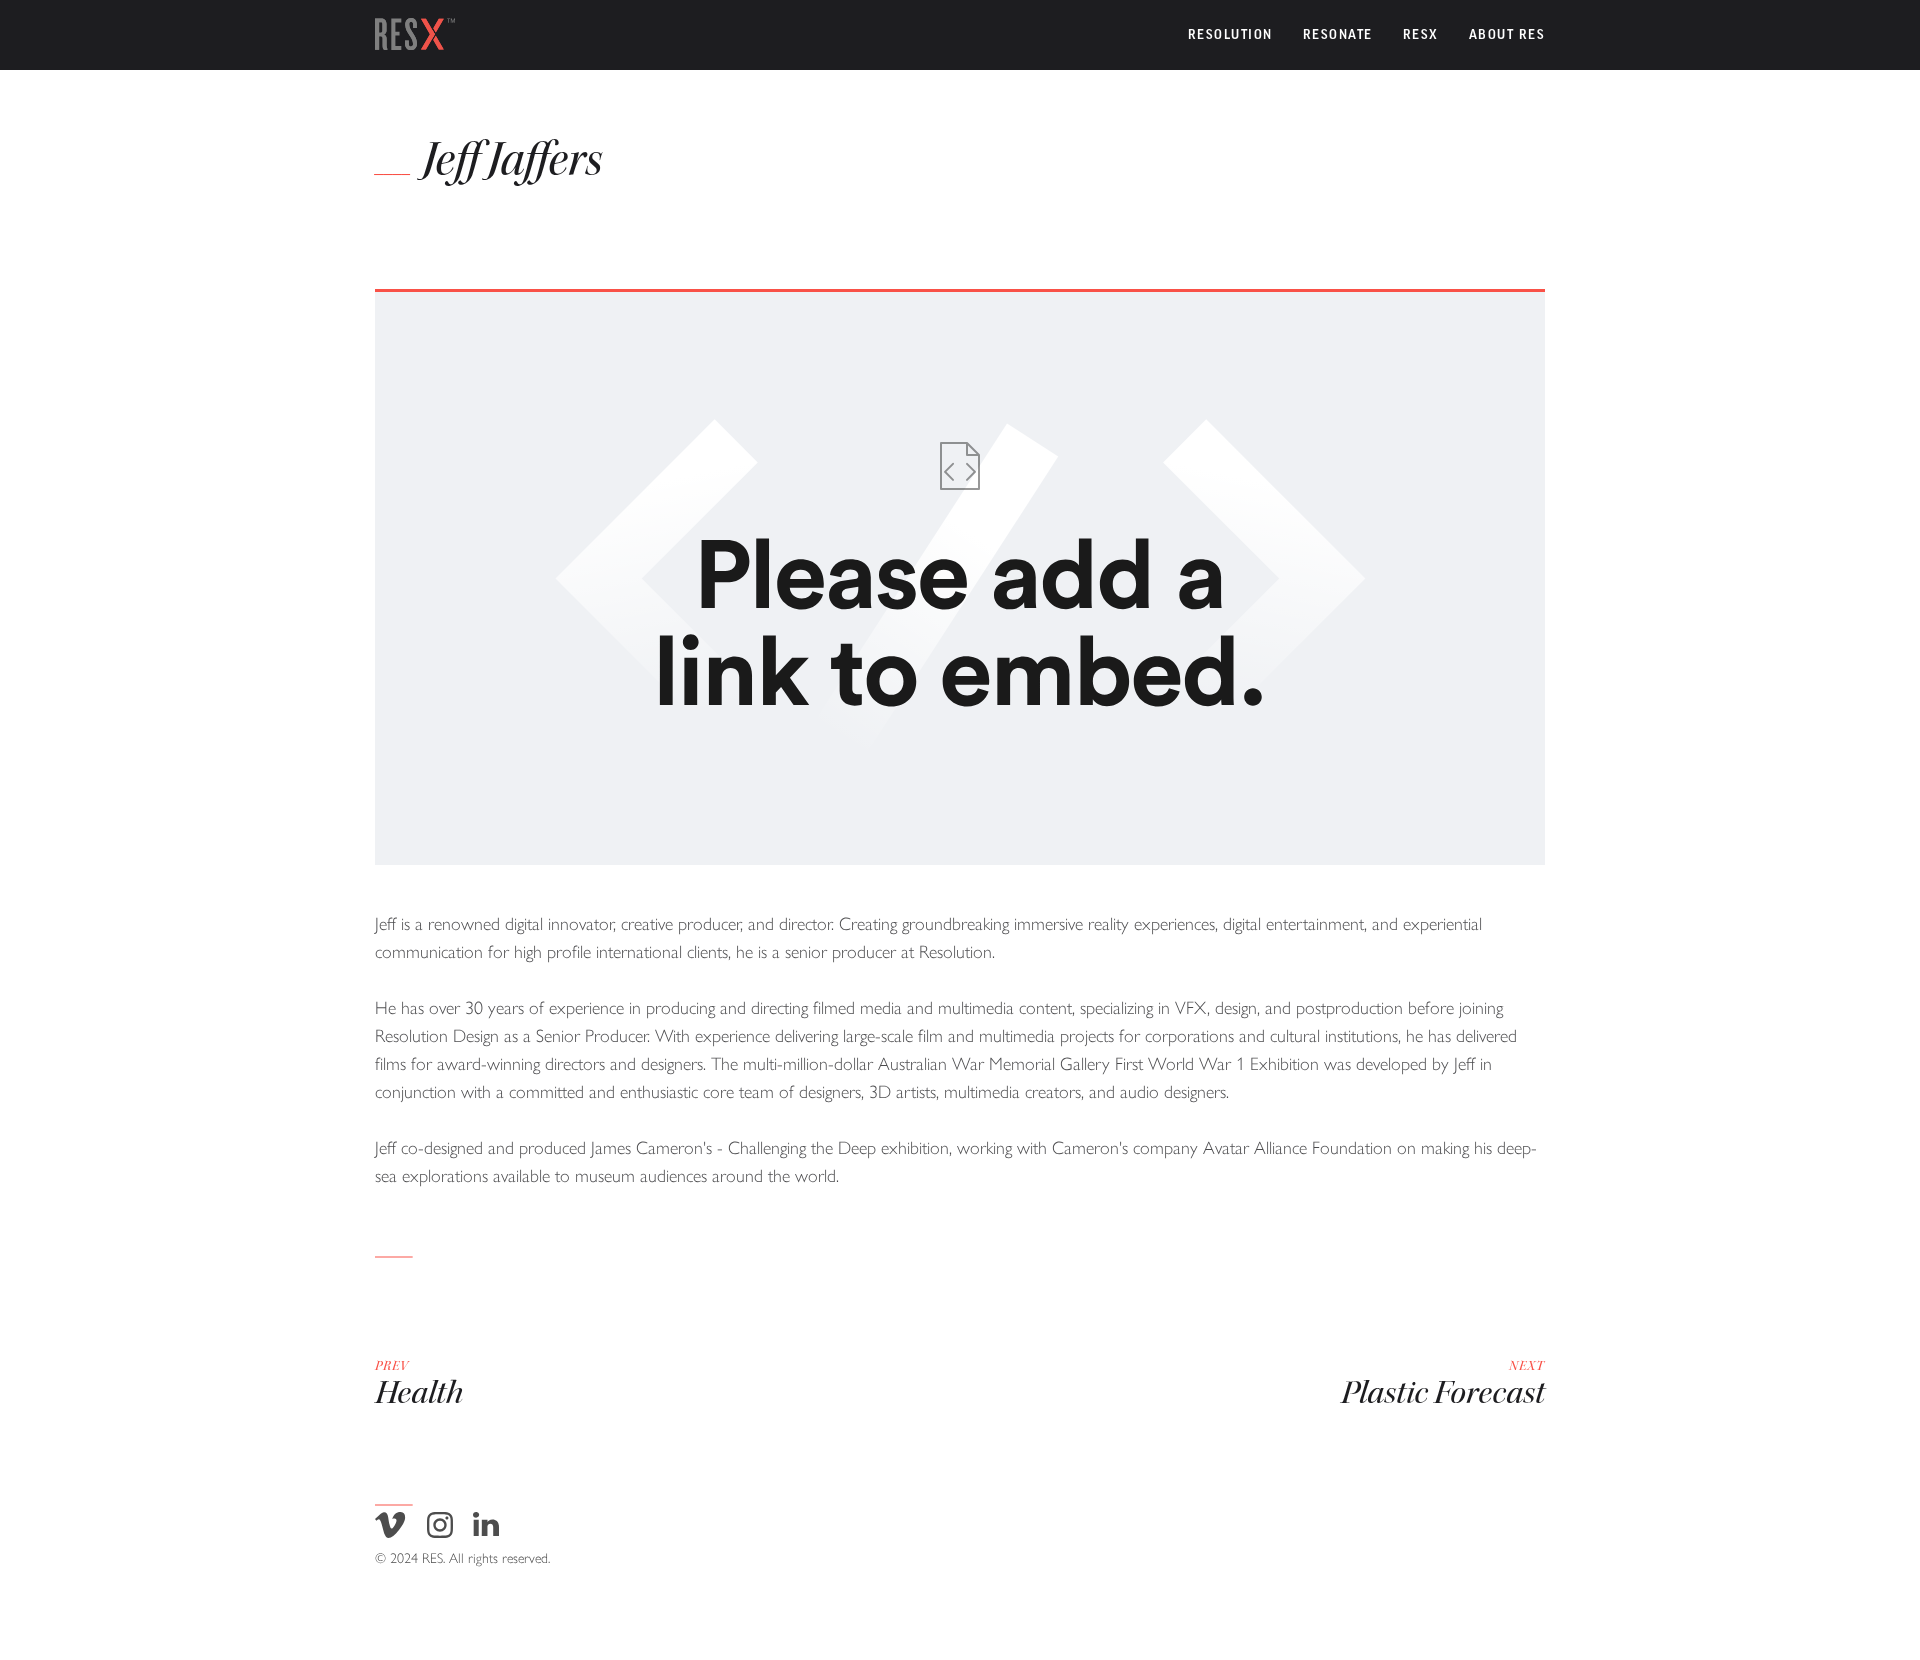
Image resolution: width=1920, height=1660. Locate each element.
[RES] (415, 35)
